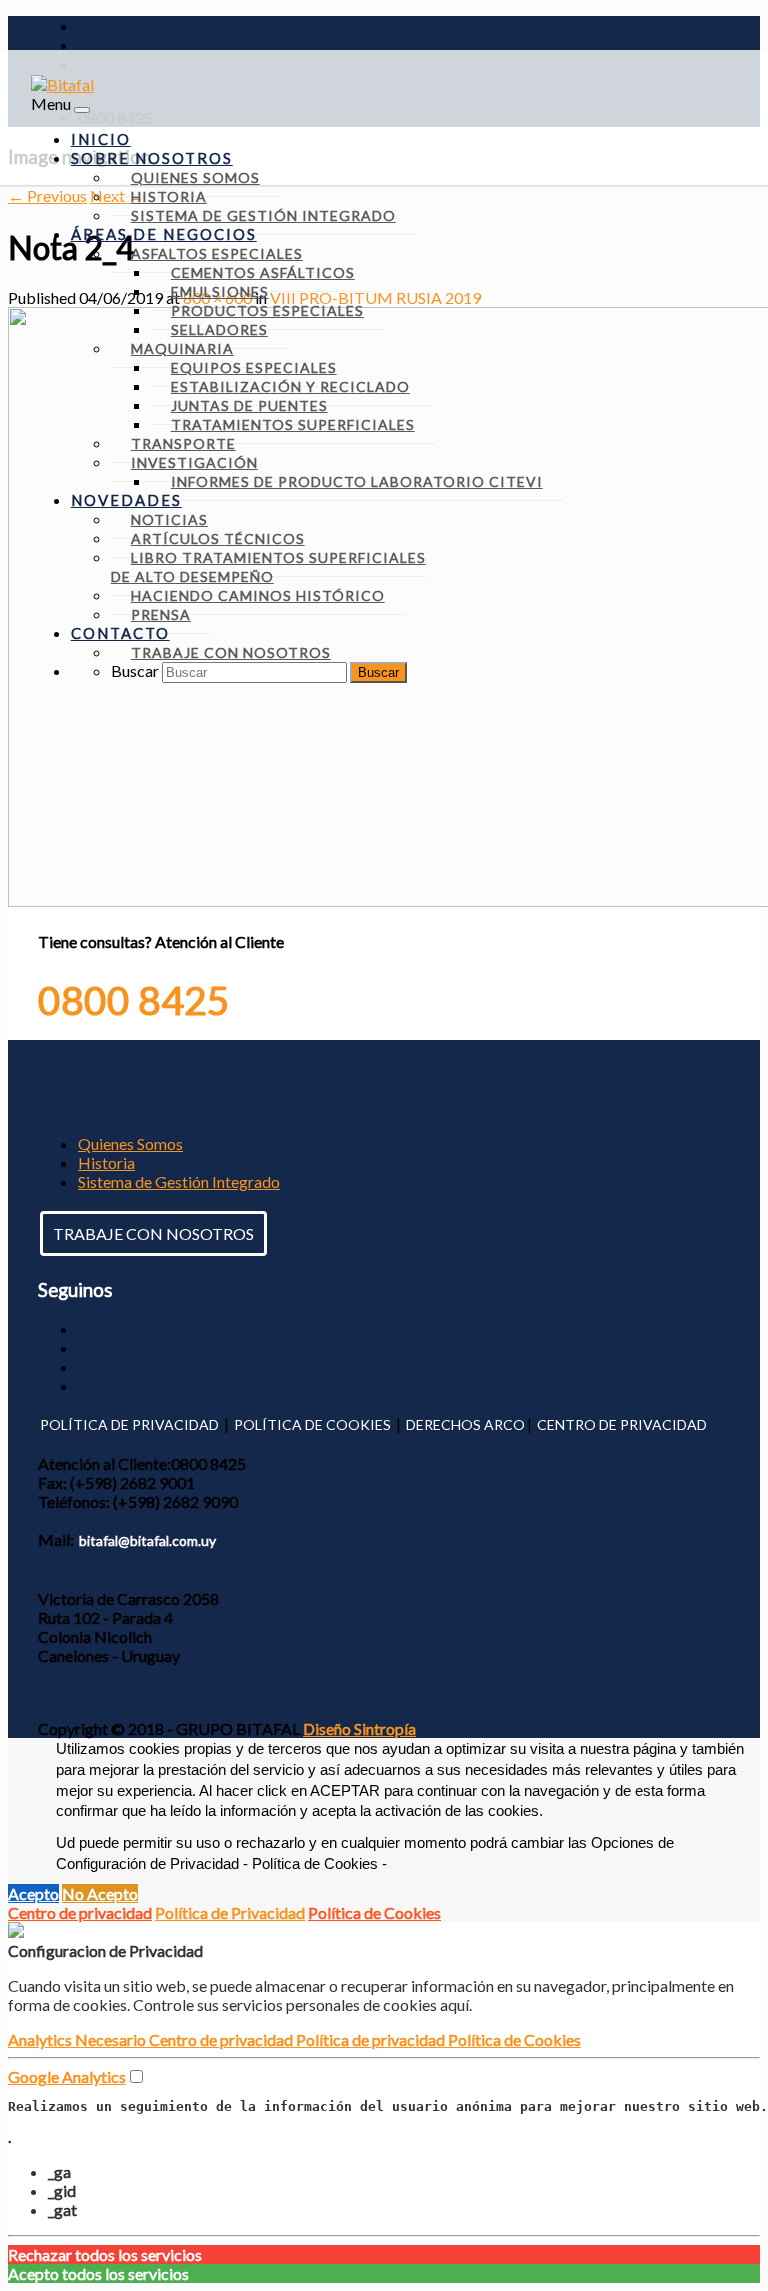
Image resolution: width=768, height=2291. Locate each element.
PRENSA (161, 614)
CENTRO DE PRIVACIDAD (622, 1424)
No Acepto (100, 1893)
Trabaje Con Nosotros (231, 652)
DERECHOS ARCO (465, 1424)
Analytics (41, 2039)
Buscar (135, 670)
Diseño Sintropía (359, 1728)
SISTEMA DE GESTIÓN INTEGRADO (263, 215)
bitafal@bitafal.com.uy (147, 1540)
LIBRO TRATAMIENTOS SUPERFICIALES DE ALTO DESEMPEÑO (268, 567)
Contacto (120, 633)
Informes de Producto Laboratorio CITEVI (357, 481)
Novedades (126, 500)
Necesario (112, 2039)
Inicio (101, 139)
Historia (106, 1162)
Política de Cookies (374, 1912)
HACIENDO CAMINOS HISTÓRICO (258, 595)
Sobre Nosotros (152, 158)
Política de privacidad (372, 2039)
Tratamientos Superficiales (293, 424)
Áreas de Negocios (164, 234)
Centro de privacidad (80, 1912)
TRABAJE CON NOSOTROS (153, 1233)
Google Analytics (67, 2076)
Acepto (33, 1893)
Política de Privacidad (230, 1912)
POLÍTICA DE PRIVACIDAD (129, 1424)
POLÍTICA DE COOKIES (312, 1424)
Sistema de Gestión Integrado (179, 1181)
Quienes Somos (130, 1143)
